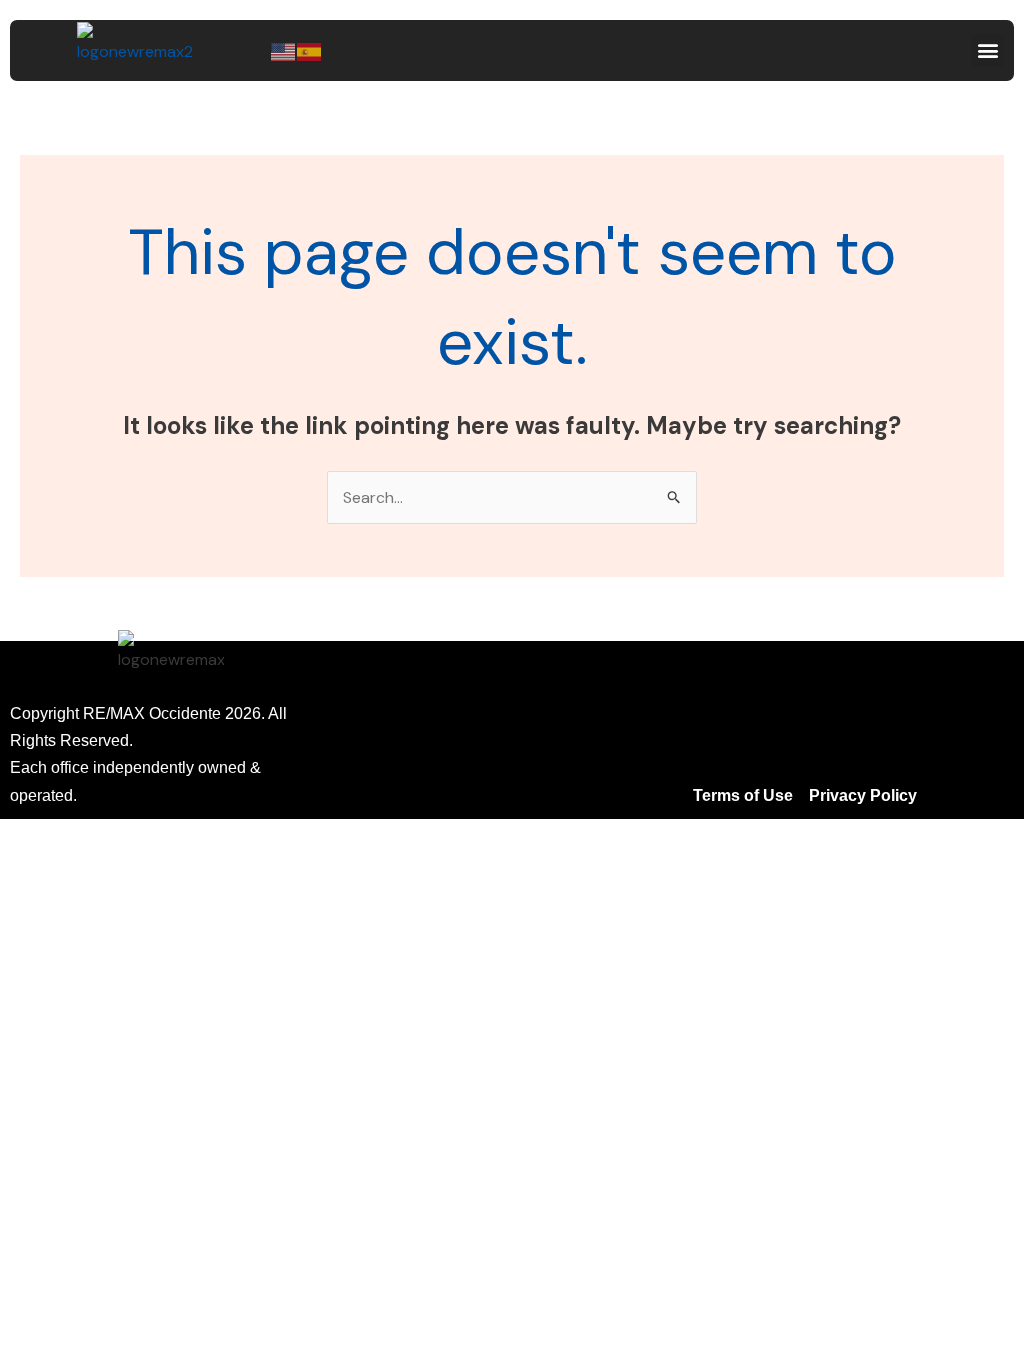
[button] (987, 50)
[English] (284, 50)
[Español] (310, 50)
